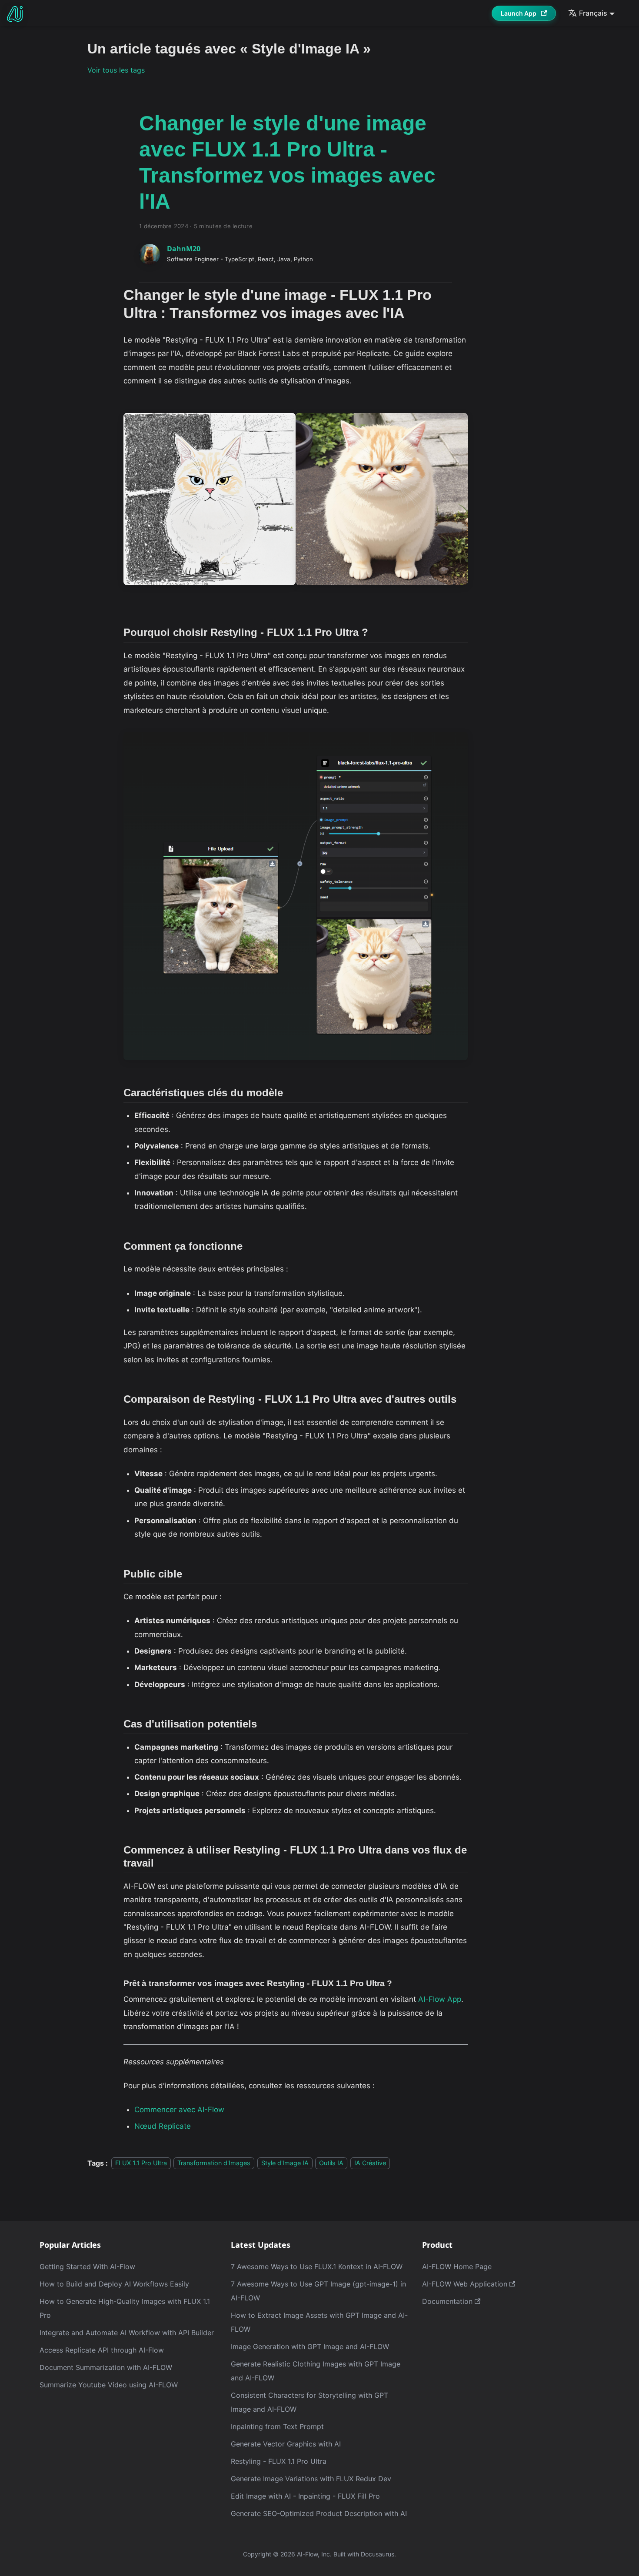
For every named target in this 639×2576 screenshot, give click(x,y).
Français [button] (593, 13)
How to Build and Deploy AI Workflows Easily (114, 2284)
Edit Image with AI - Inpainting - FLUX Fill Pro (305, 2496)
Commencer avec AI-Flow (179, 2110)
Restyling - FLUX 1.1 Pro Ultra (279, 2461)
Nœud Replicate (163, 2126)
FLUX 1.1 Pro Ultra (141, 2163)
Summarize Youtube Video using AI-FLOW (109, 2385)
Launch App (519, 13)
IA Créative (370, 2163)
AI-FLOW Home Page (457, 2266)
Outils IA (331, 2163)
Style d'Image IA (285, 2163)
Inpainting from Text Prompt (277, 2426)
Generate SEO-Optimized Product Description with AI (319, 2513)
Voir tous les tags (116, 70)
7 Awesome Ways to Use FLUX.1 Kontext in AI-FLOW (317, 2266)
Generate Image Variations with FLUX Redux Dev (311, 2479)
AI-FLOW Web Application (465, 2284)
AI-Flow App (440, 1999)
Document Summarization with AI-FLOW (106, 2367)
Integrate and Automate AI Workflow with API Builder (127, 2333)
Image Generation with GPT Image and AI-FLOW (310, 2346)
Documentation (447, 2301)
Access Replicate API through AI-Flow (102, 2350)
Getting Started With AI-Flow (87, 2266)
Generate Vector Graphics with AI (286, 2444)
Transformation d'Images (214, 2163)
